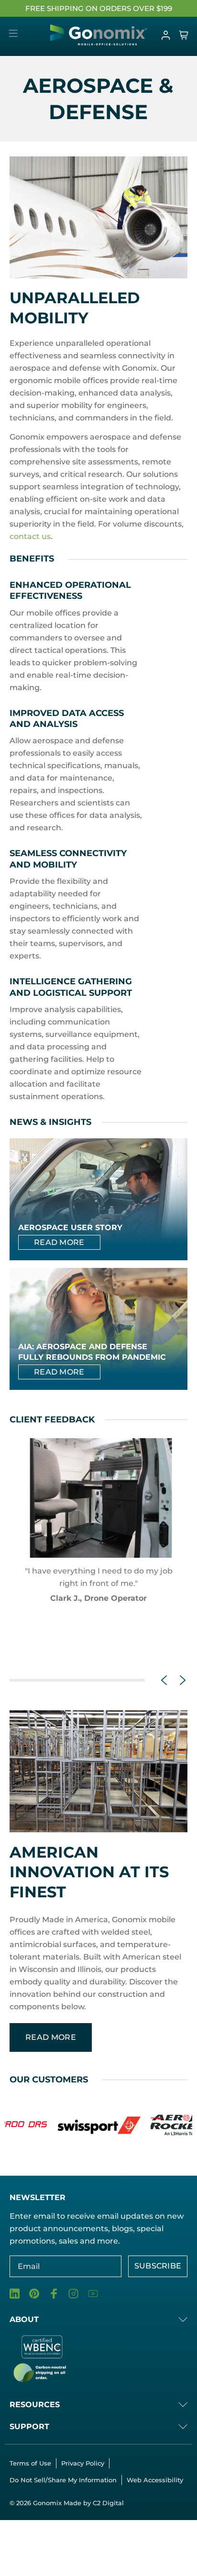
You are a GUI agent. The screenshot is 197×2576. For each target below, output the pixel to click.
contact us (30, 536)
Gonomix (48, 2503)
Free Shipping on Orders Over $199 (99, 8)
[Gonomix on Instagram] (73, 2294)
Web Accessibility (155, 2480)
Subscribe (158, 2266)
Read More (59, 1242)
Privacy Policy (83, 2463)
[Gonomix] (99, 35)
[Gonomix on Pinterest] (34, 2294)
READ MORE (51, 2037)
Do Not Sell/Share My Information (63, 2480)
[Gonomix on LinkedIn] (15, 2294)
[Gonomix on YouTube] (93, 2294)
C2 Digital (108, 2503)
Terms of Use (30, 2463)
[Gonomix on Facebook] (54, 2294)
